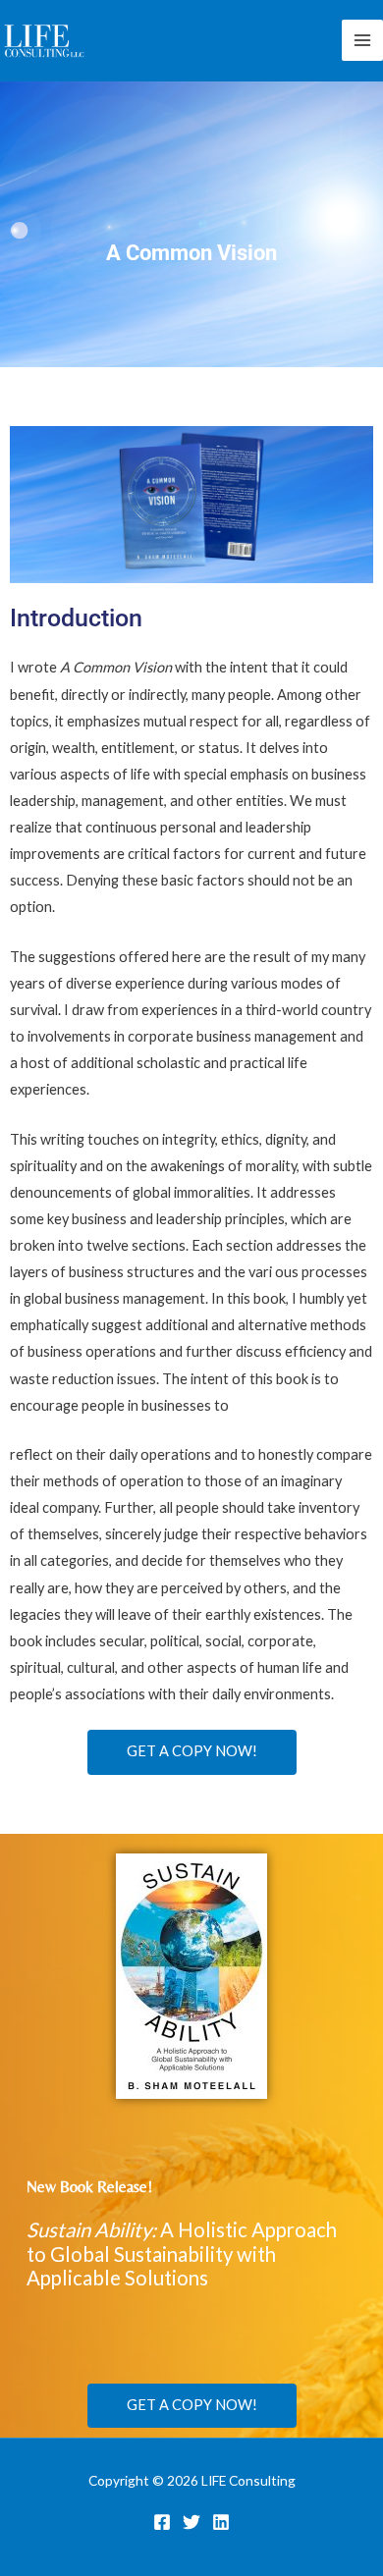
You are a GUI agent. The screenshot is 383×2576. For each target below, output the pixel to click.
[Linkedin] (221, 2522)
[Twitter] (191, 2522)
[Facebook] (162, 2522)
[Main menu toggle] (362, 40)
